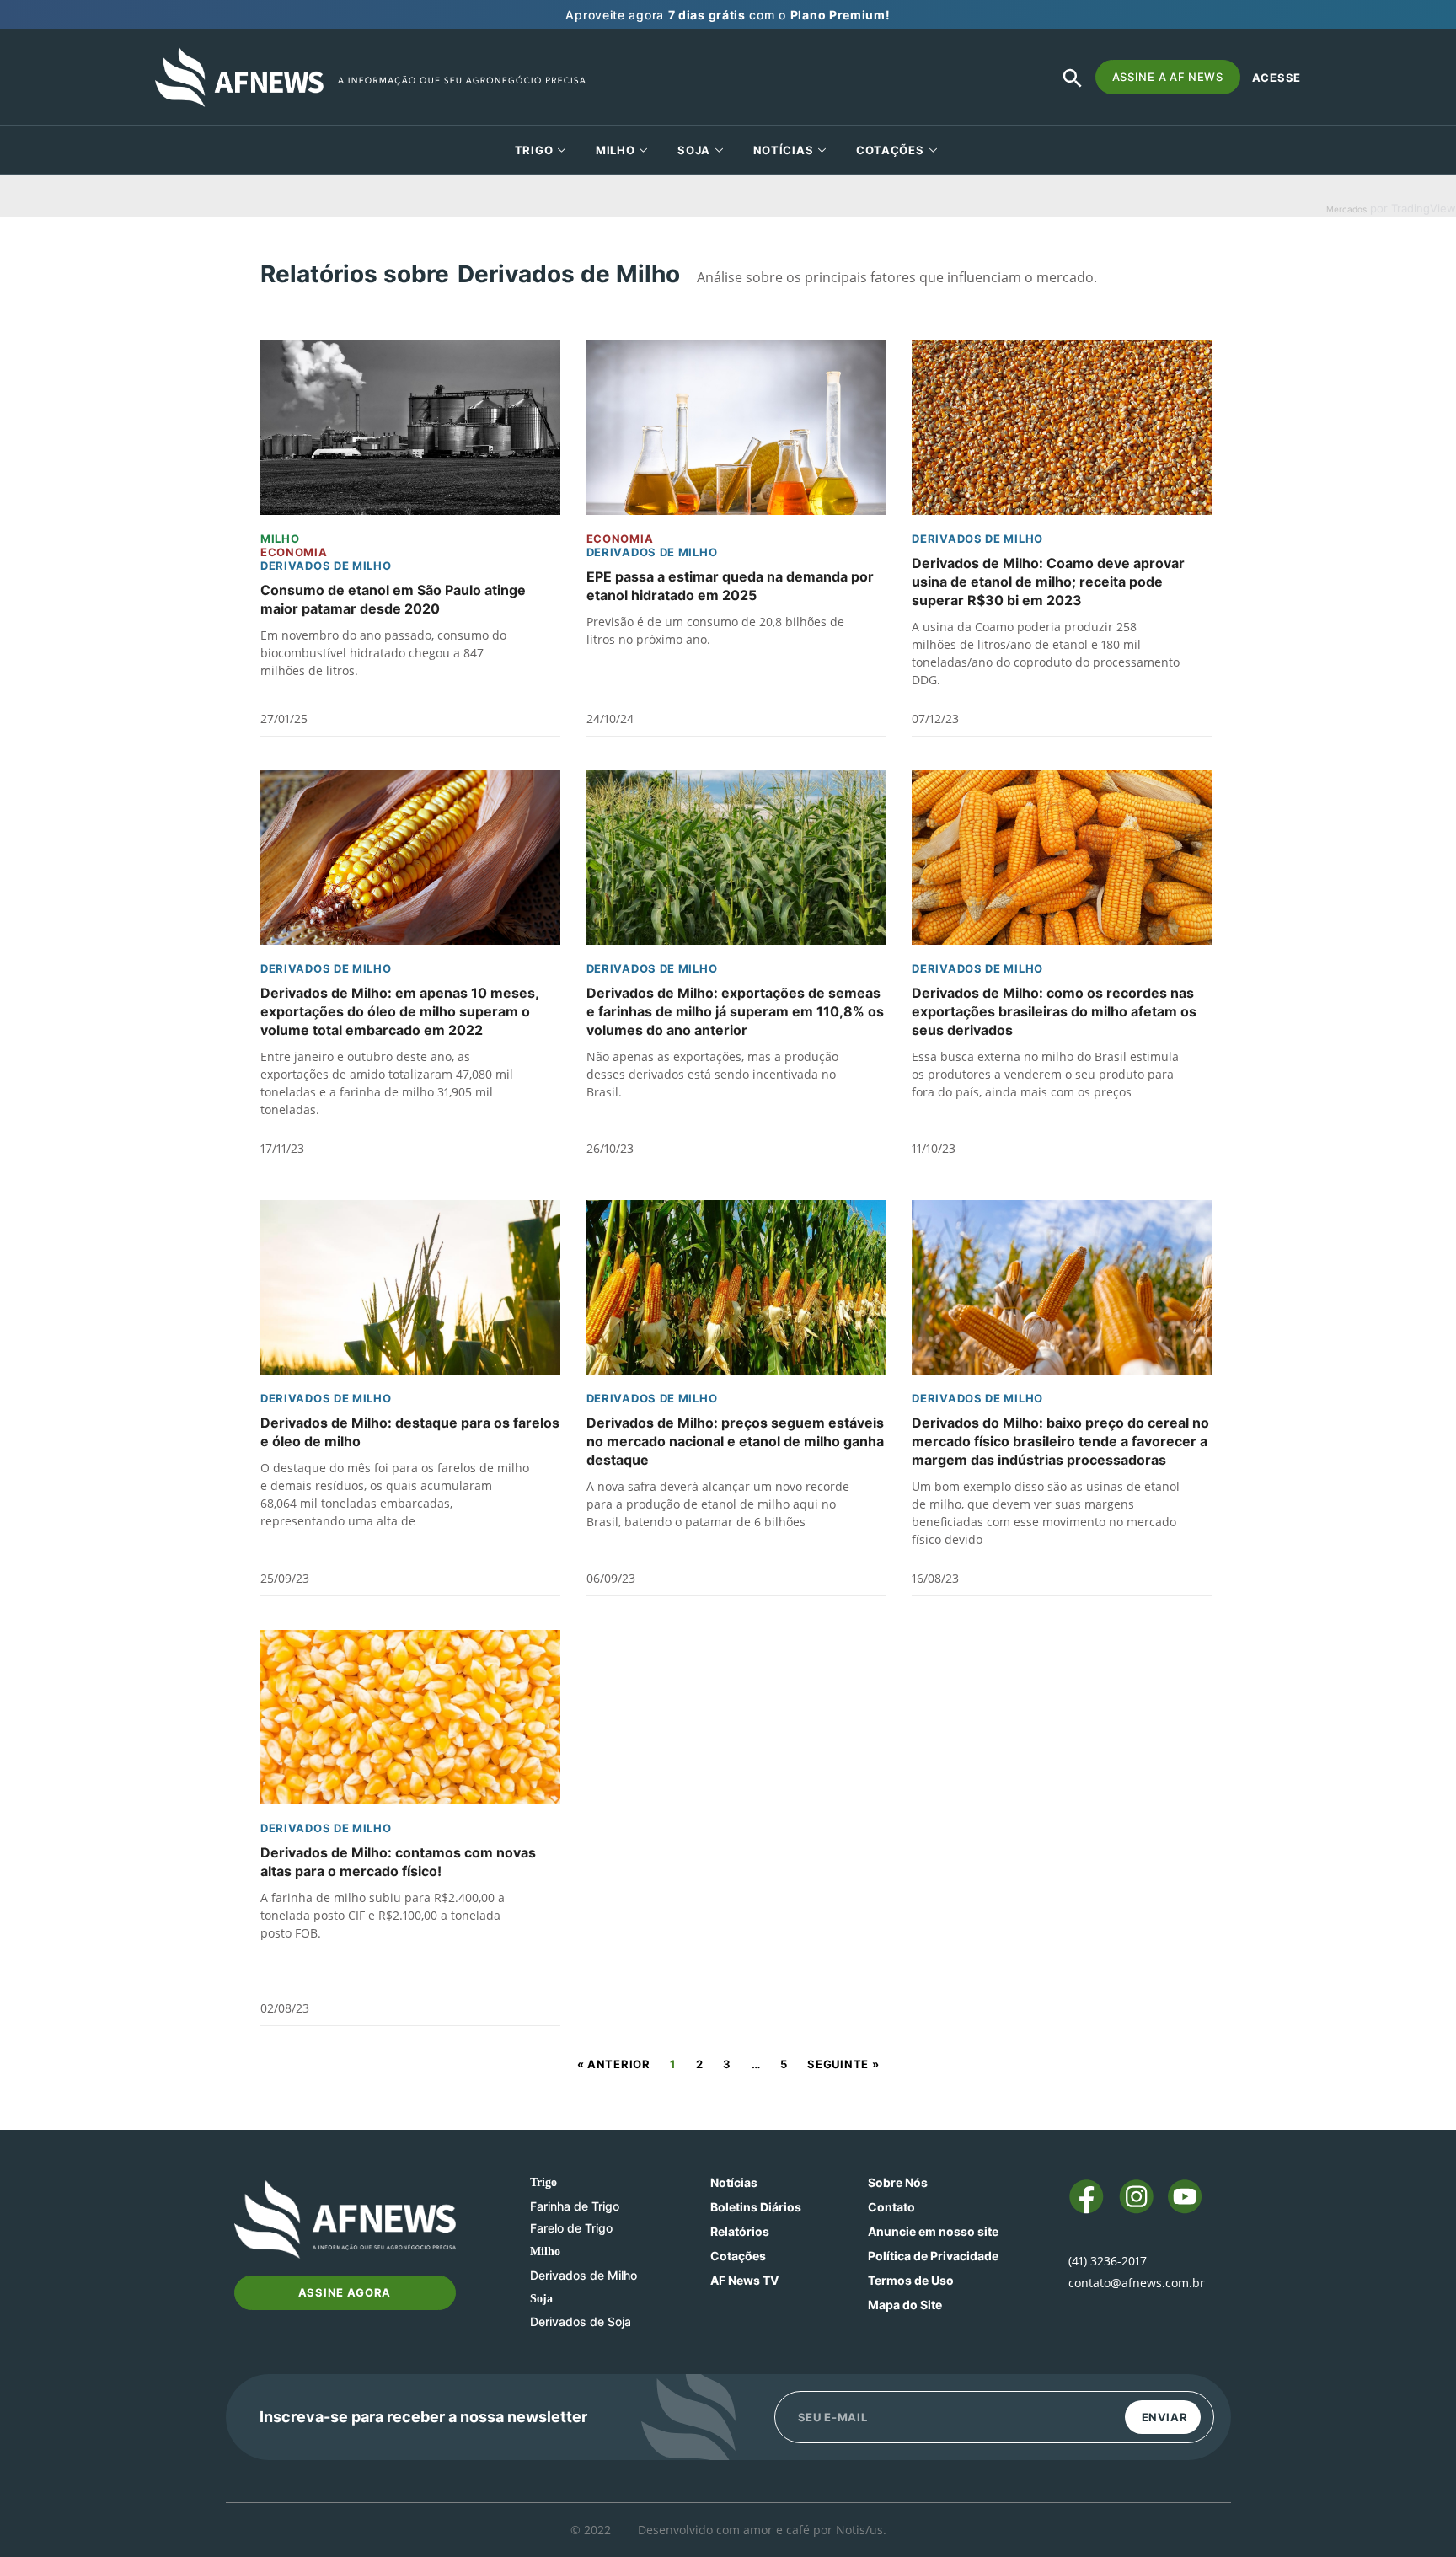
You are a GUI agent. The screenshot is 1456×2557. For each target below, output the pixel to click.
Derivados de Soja (581, 2321)
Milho (616, 150)
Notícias (784, 150)
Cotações (738, 2256)
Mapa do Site (905, 2305)
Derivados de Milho (326, 566)
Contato (891, 2207)
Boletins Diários (756, 2207)
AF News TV (744, 2280)
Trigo (534, 150)
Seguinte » (843, 2064)
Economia (294, 552)
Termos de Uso (911, 2280)
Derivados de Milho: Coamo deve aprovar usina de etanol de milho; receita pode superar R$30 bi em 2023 (1048, 582)
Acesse (1277, 78)
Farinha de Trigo (575, 2206)
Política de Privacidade (933, 2256)
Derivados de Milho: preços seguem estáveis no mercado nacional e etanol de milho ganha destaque (735, 1441)
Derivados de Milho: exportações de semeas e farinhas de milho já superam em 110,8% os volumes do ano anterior (735, 1011)
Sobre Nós (898, 2182)
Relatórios (740, 2231)
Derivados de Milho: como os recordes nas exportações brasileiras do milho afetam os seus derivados (1054, 1011)
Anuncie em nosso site (933, 2231)
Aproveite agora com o (728, 15)
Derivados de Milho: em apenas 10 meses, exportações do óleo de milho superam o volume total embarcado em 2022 (399, 1011)
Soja (694, 150)
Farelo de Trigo (571, 2228)
